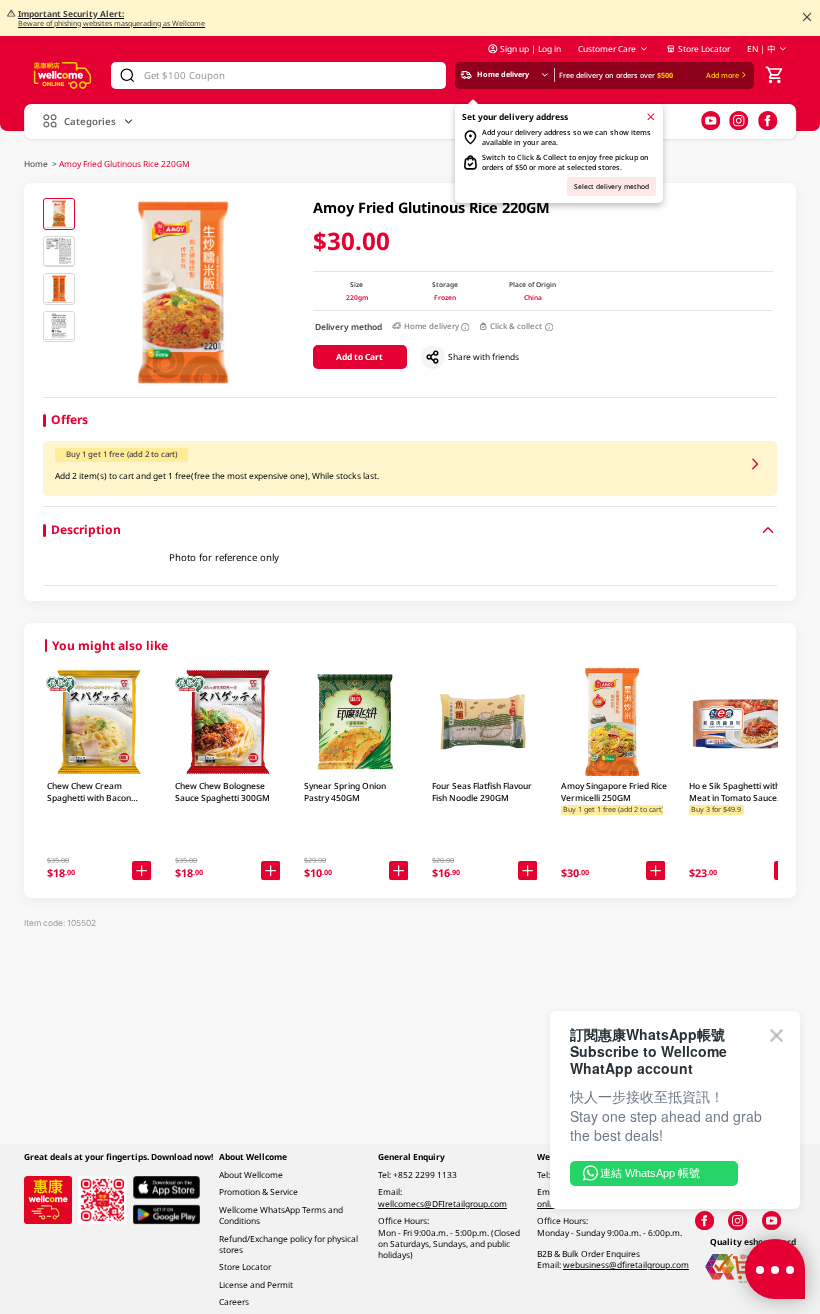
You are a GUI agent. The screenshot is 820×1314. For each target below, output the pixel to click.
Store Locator (704, 48)
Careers (234, 1301)
